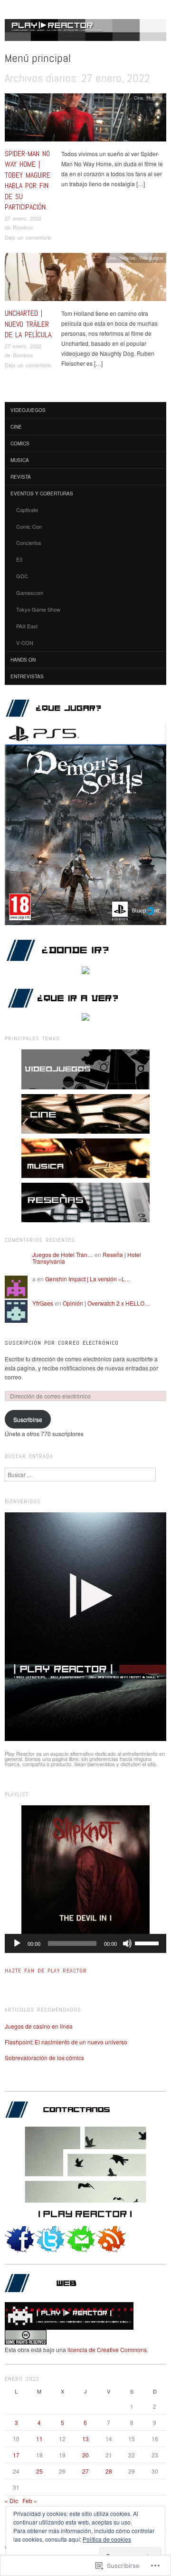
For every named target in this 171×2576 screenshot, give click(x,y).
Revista (21, 477)
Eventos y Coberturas (42, 493)
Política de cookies (107, 2539)
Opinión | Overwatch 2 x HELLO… (106, 1303)
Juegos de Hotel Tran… (63, 1254)
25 (39, 2471)
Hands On (23, 660)
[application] (85, 1943)
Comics (20, 443)
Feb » (30, 2501)
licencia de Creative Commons (107, 2350)
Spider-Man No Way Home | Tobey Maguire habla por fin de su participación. (28, 180)
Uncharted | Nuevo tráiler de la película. (29, 324)
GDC (22, 576)
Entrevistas (27, 676)
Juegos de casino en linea (39, 2026)
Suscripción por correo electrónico (62, 1343)
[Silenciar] (127, 1943)
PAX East (27, 626)
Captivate (27, 510)
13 (85, 2439)
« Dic (11, 2501)
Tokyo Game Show (38, 609)
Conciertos (29, 543)
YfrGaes (43, 1303)
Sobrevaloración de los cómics (44, 2058)
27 (85, 2471)
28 (109, 2471)
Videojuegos (151, 258)
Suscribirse (28, 1419)
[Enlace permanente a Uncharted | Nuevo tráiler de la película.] (85, 279)
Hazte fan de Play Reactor (46, 1971)
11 (39, 2439)
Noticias (155, 98)
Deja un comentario (28, 237)
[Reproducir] (17, 1943)
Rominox (23, 227)
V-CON (25, 643)
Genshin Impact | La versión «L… (88, 1279)
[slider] (148, 1942)
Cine (138, 98)
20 (85, 2455)
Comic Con (29, 526)
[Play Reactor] (85, 34)
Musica (20, 460)
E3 (19, 559)
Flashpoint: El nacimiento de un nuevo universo (66, 2042)
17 (16, 2455)
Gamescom (30, 593)
